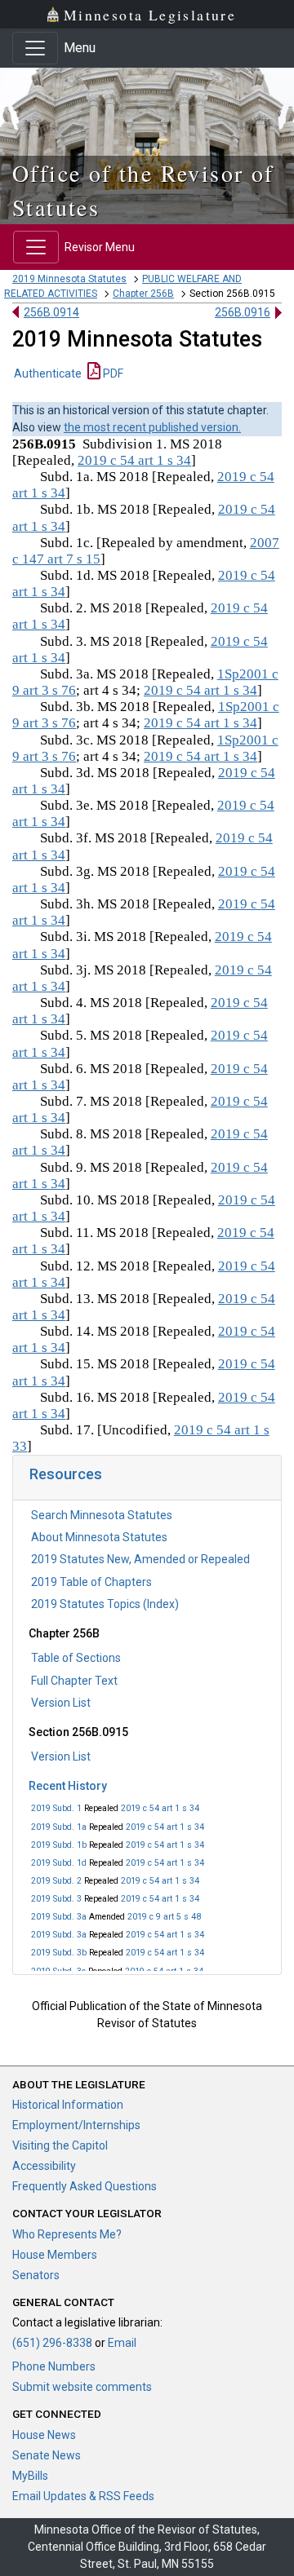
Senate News (47, 2455)
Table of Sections (76, 1658)
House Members (55, 2255)
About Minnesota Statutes (99, 1537)
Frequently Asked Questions (85, 2186)
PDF (112, 373)
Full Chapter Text (74, 1681)
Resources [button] (66, 1474)
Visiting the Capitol (60, 2145)
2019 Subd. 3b (59, 1953)
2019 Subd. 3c (58, 1971)
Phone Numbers (54, 2366)
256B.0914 (51, 312)
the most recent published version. (152, 427)
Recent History (68, 1786)
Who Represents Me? (67, 2234)
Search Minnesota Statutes (102, 1515)
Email (122, 2343)
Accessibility (44, 2166)
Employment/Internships (76, 2125)
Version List (61, 1703)
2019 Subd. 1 (56, 1808)
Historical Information (68, 2105)
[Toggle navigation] (35, 48)
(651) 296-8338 (52, 2343)
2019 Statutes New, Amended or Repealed (140, 1559)
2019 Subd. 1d (59, 1863)
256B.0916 (243, 312)
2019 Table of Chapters (91, 1582)
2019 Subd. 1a (59, 1827)
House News (44, 2435)
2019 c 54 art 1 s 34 (160, 1808)
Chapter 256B (143, 294)
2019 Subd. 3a (59, 1917)
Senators (36, 2275)
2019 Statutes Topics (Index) (105, 1604)
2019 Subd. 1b (59, 1845)
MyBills (30, 2476)
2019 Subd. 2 (56, 1881)
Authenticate (48, 373)
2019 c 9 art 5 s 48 (164, 1917)
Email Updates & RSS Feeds (83, 2496)
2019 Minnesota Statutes (69, 279)
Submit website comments (82, 2387)
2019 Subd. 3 (56, 1899)
